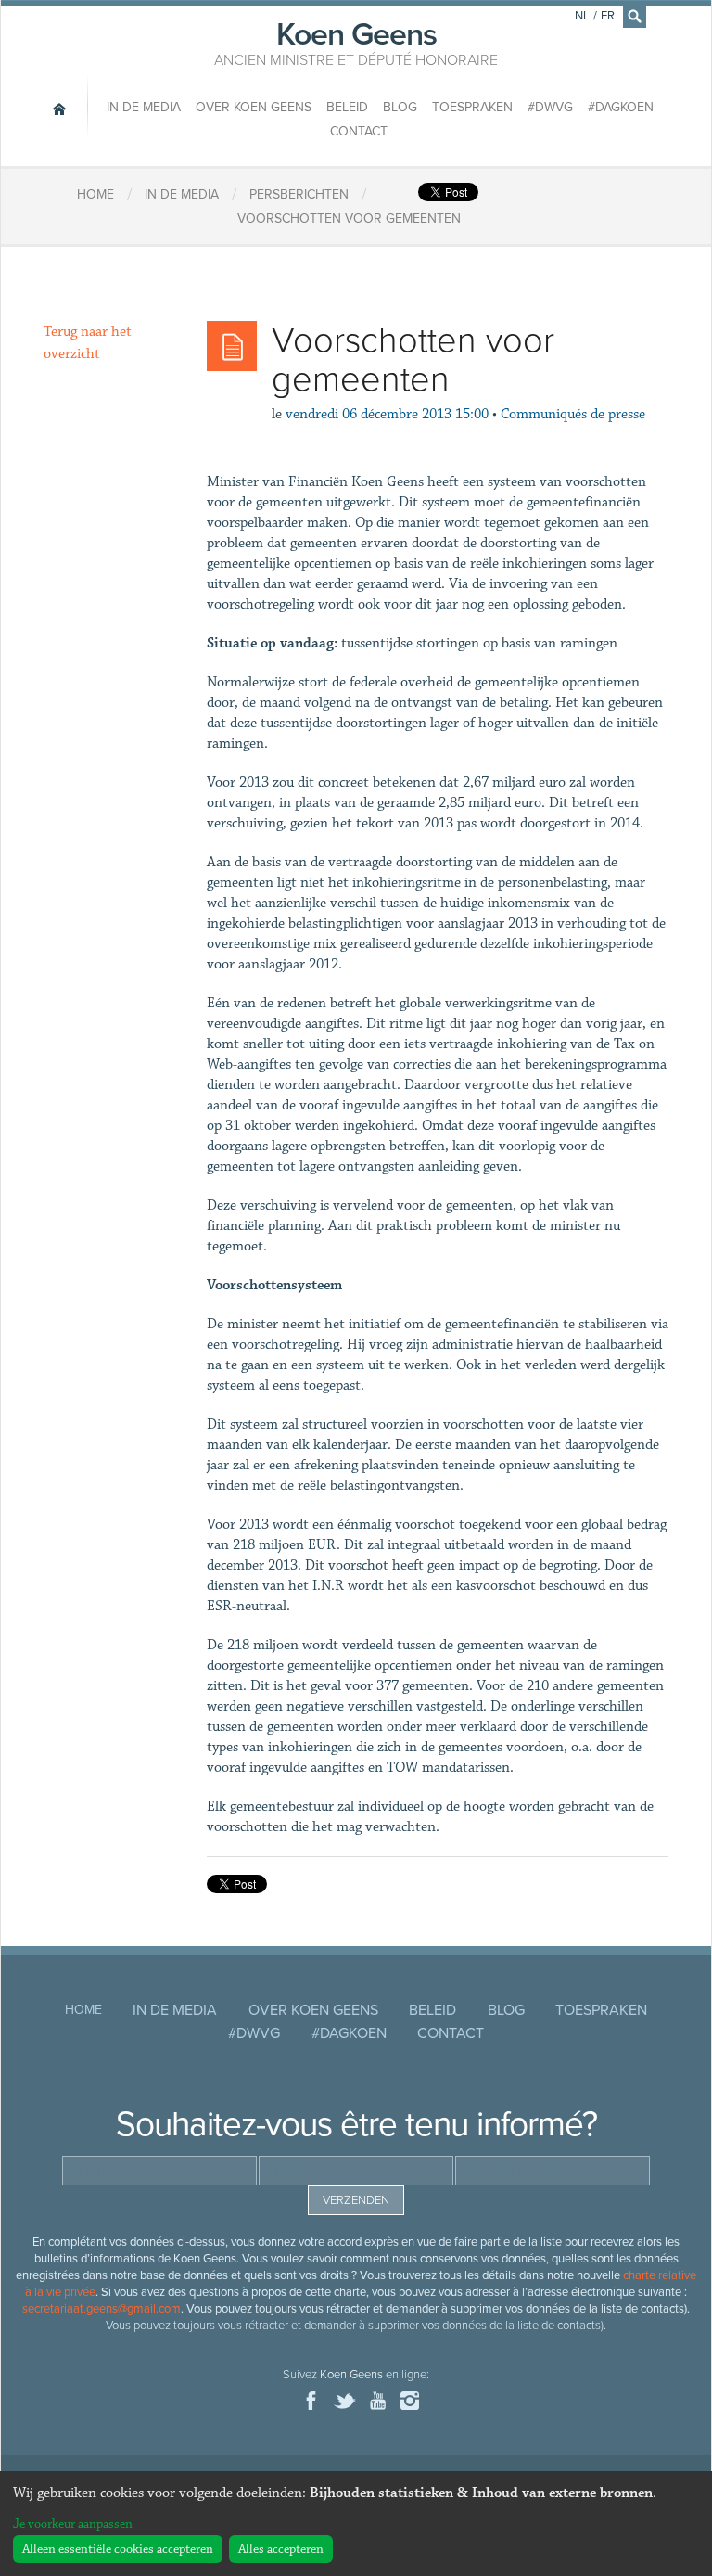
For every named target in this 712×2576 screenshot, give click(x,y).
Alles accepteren (281, 2549)
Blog (400, 107)
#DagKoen (621, 107)
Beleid (347, 107)
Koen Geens (356, 42)
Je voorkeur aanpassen (73, 2524)
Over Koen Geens (254, 107)
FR (608, 16)
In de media (144, 107)
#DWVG (550, 107)
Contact (359, 131)
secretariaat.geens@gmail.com (102, 2309)
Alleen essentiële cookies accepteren (118, 2549)
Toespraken (472, 107)
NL (582, 16)
